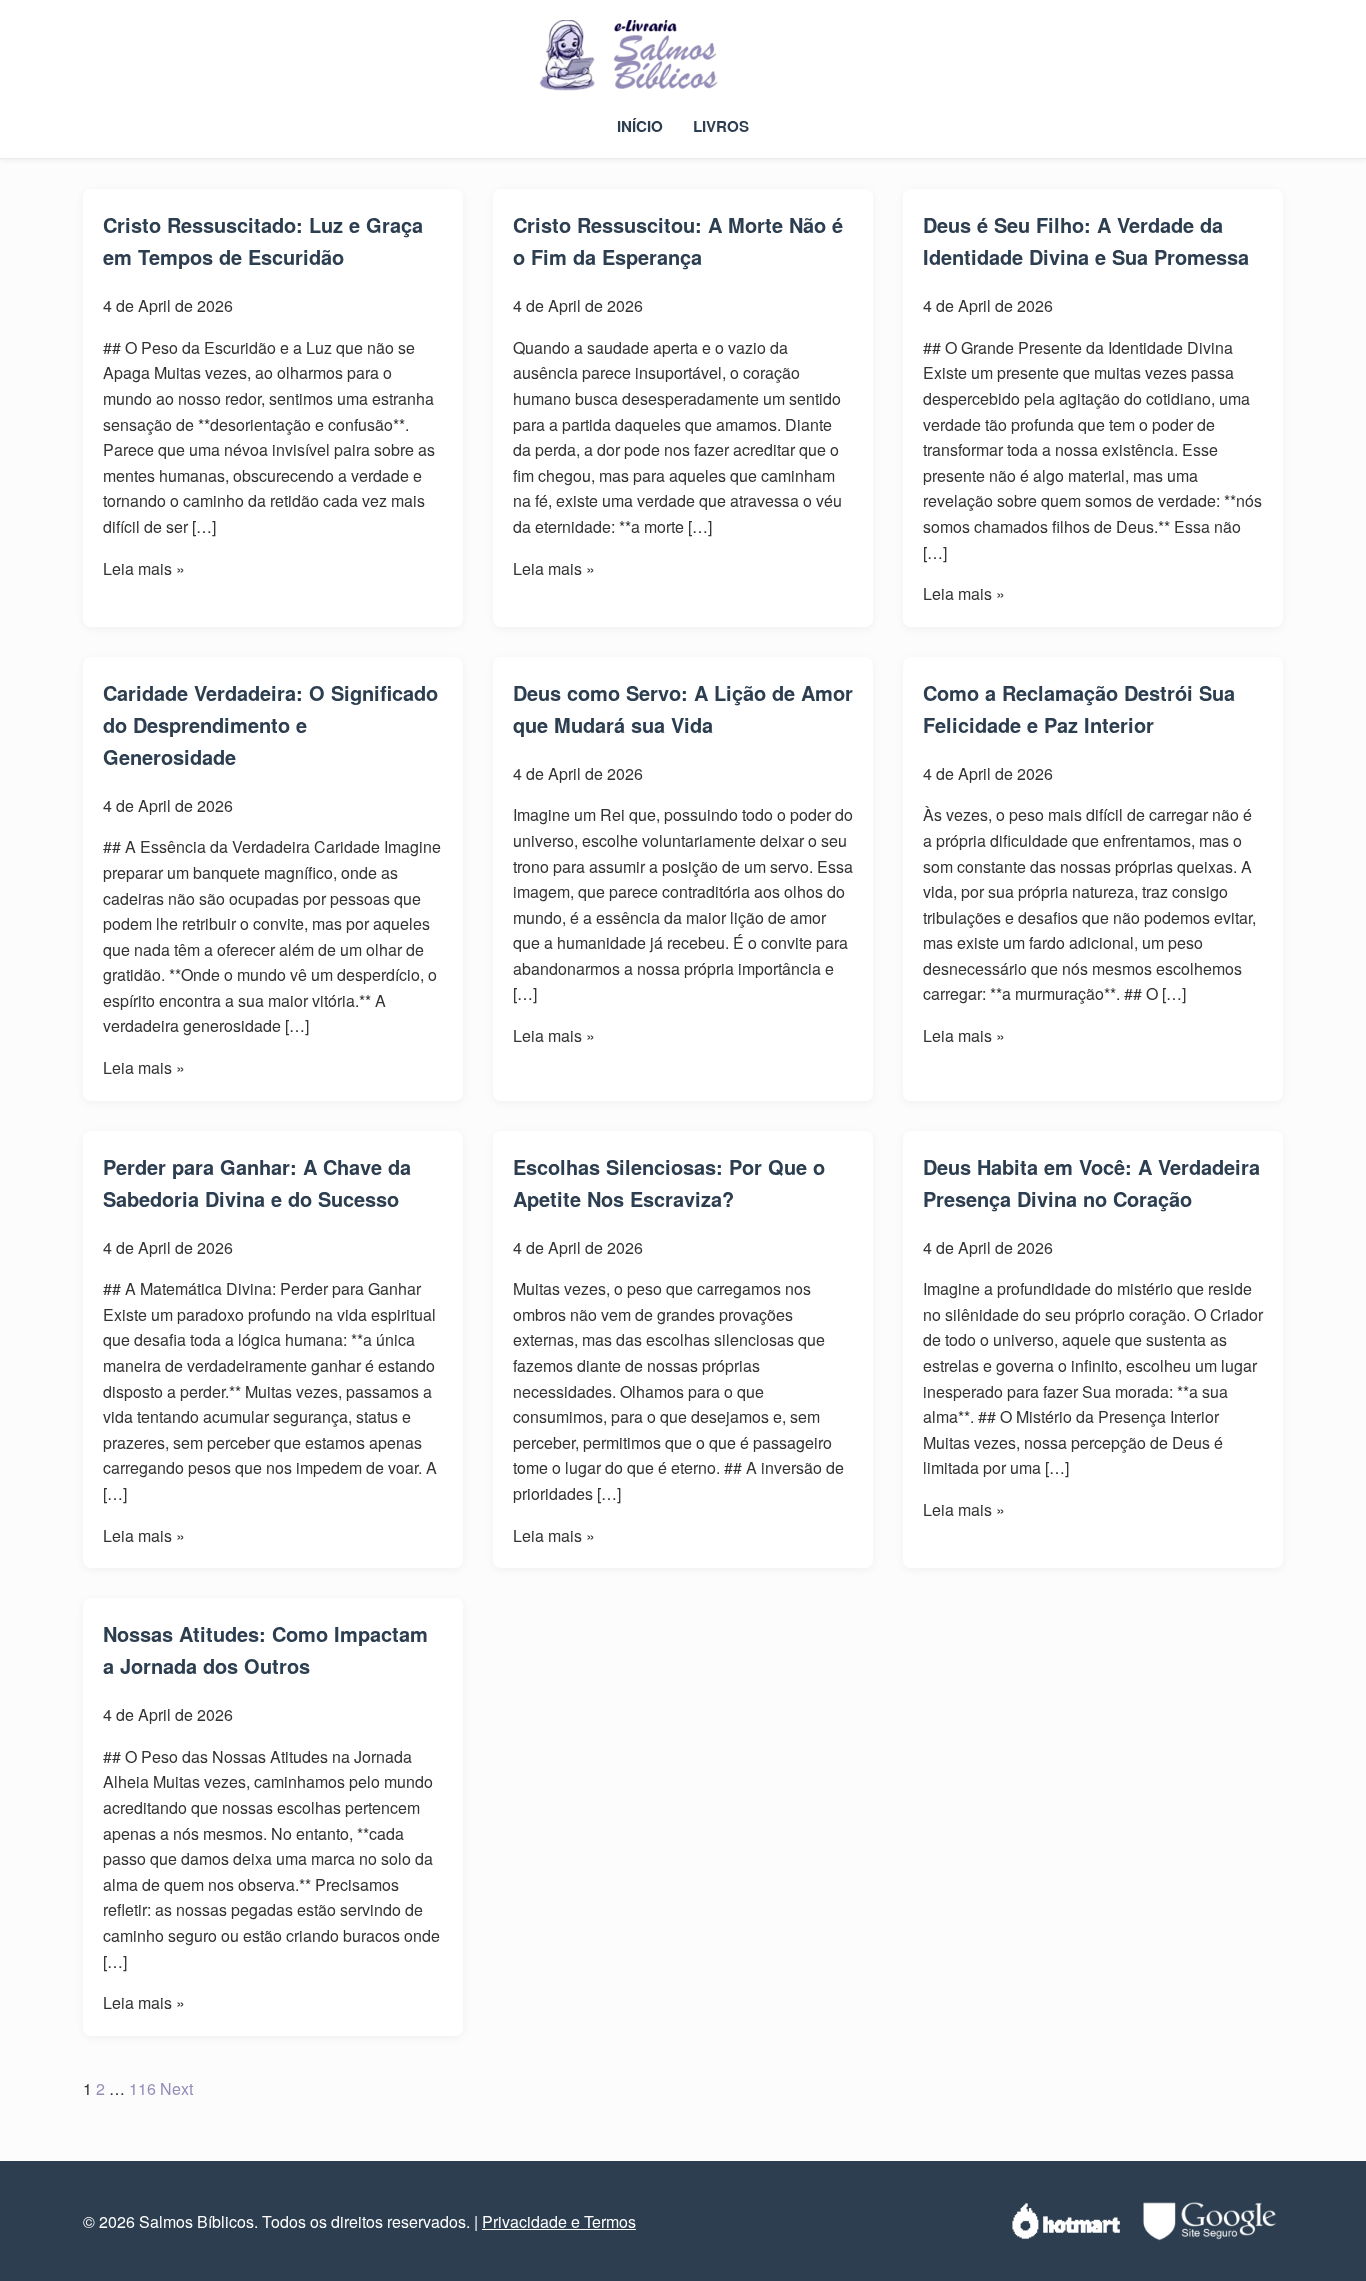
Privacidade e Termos (559, 2221)
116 (142, 2088)
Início (640, 126)
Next (176, 2088)
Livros (721, 126)
